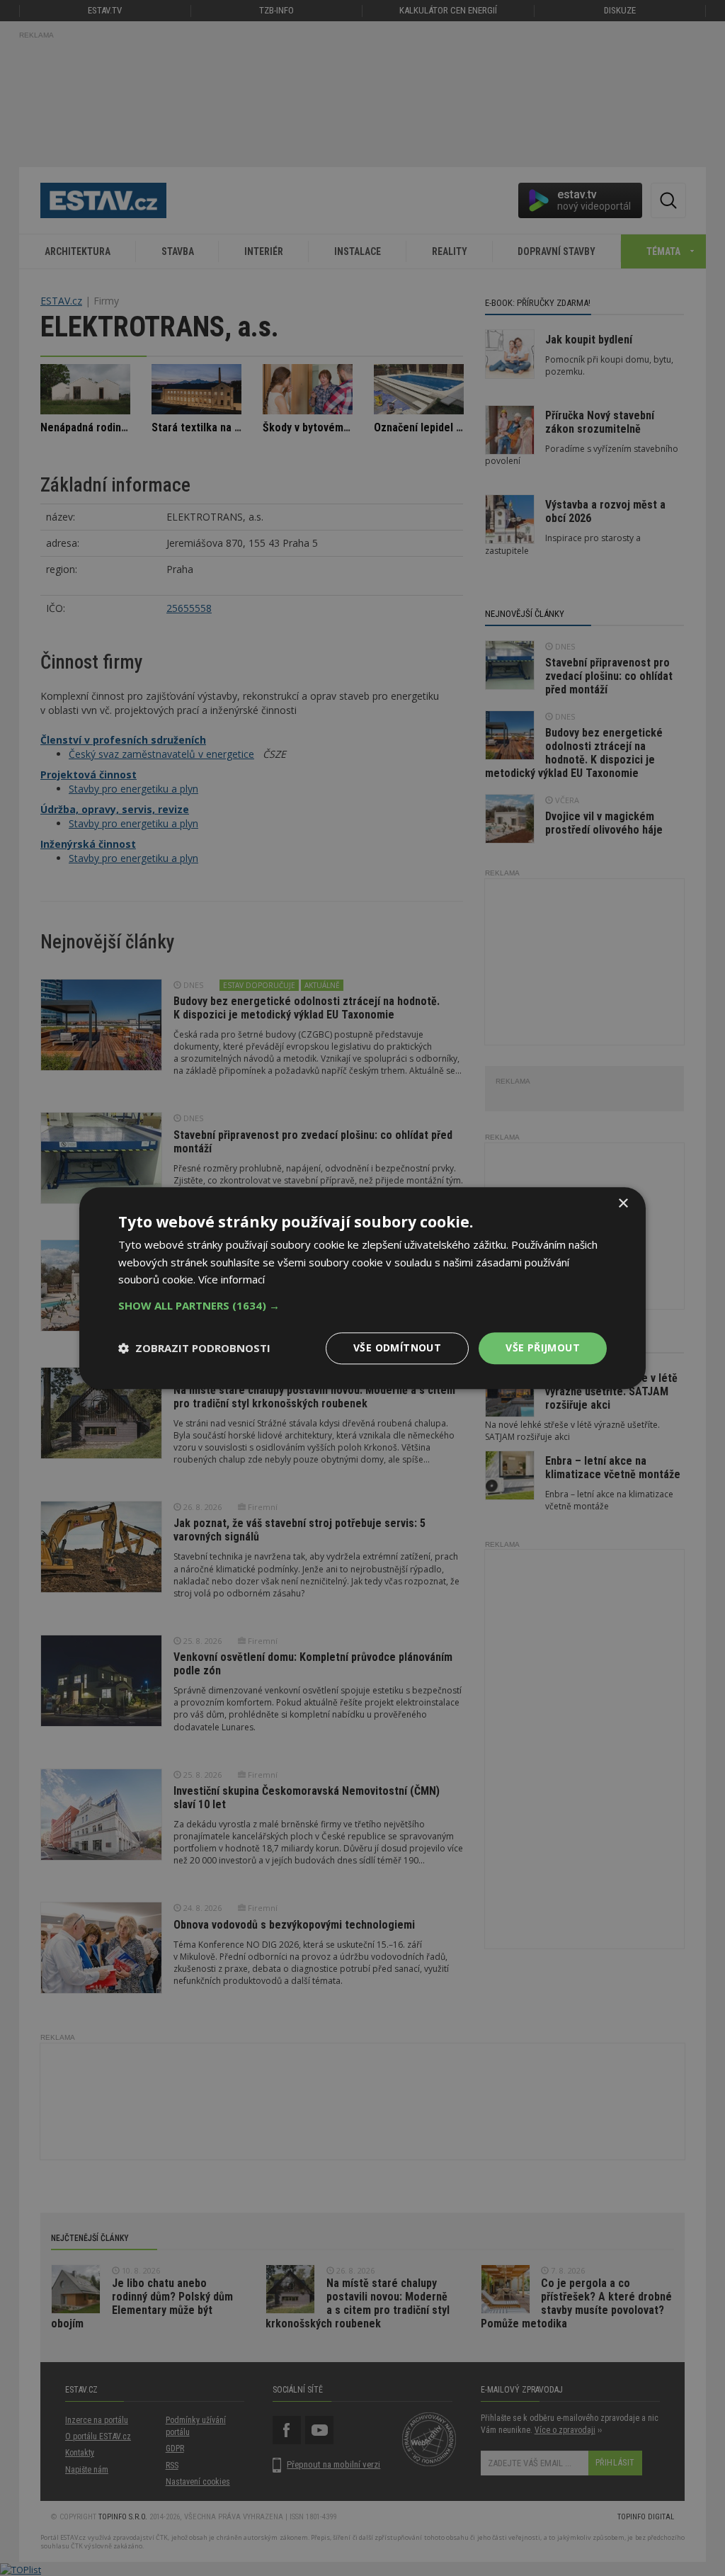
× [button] (623, 1204)
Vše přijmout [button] (543, 1347)
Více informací (232, 1280)
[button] (362, 1305)
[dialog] (362, 1288)
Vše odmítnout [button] (397, 1347)
